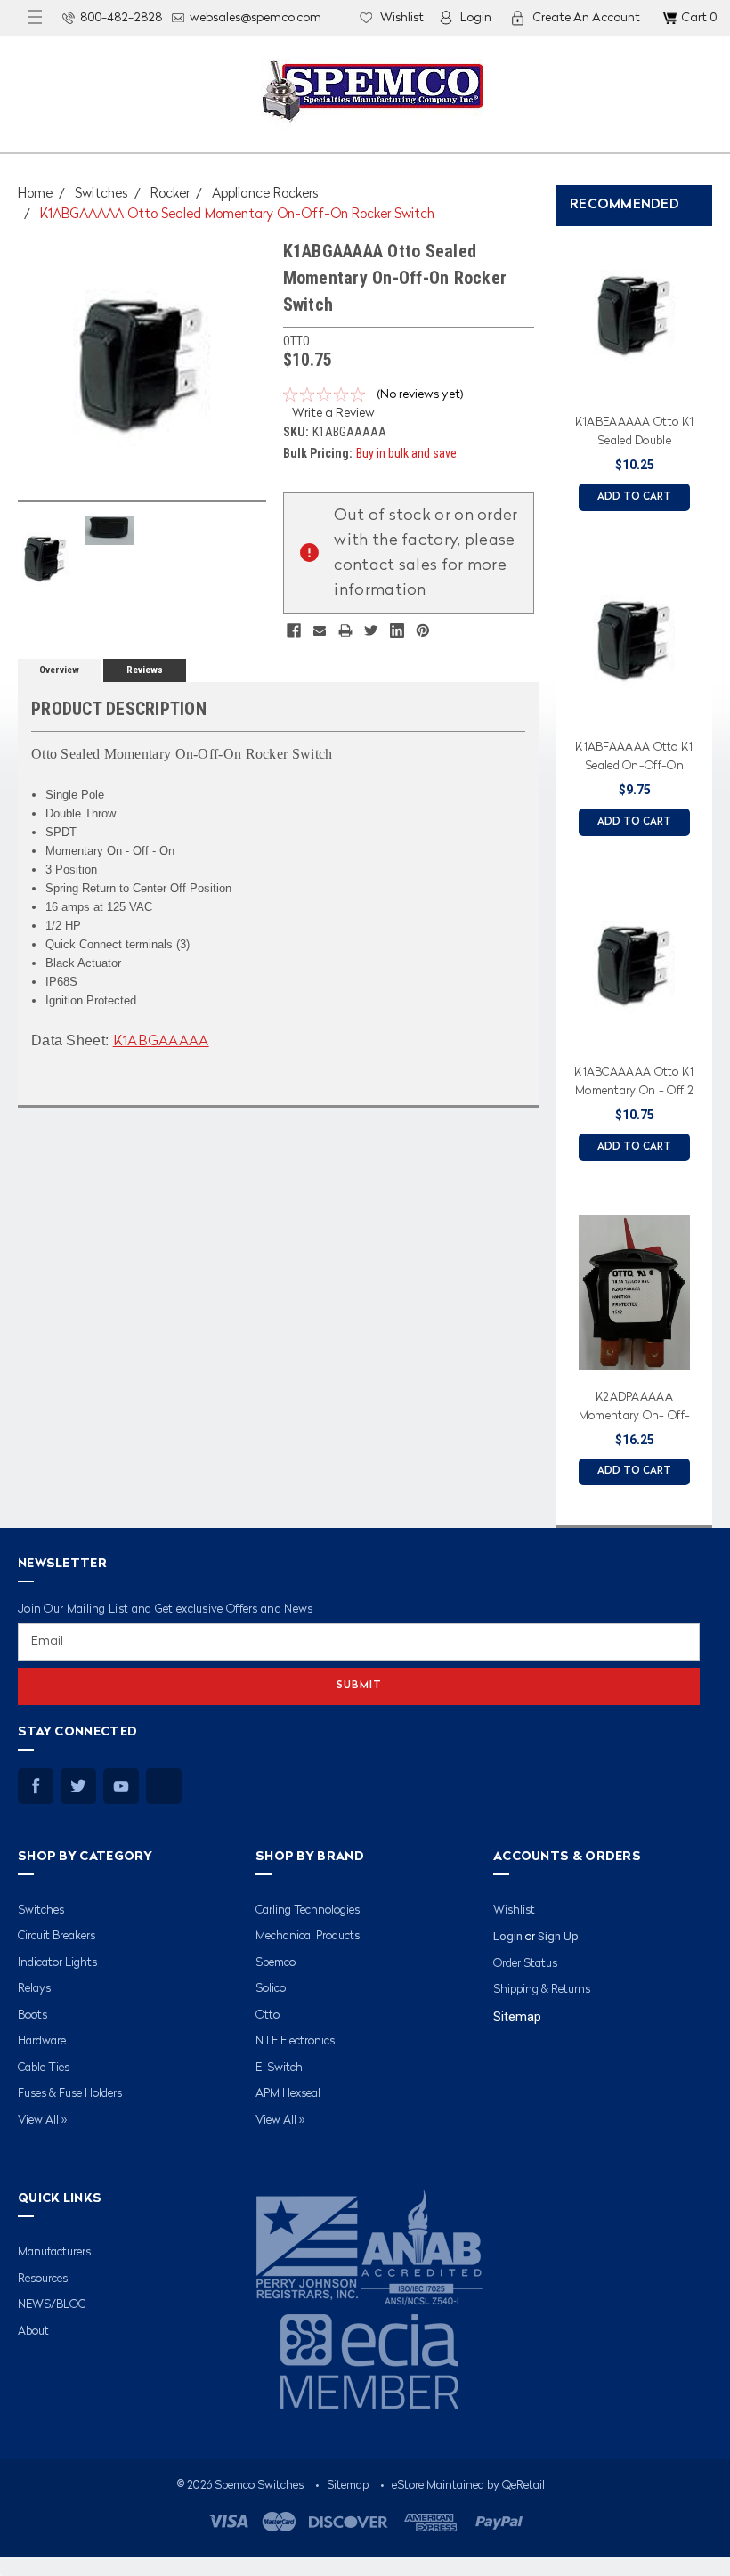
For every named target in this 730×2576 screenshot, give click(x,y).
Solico (271, 1989)
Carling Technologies (308, 1910)
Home (35, 195)
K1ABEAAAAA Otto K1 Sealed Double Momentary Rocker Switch (634, 435)
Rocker (170, 195)
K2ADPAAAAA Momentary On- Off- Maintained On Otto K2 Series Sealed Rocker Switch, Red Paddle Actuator (634, 1410)
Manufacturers (54, 2252)
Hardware (42, 2041)
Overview (59, 670)
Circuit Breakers (57, 1936)
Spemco (276, 1963)
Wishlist (402, 18)
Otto (268, 2015)
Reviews (145, 670)
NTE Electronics (295, 2041)
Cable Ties (44, 2068)
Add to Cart (634, 497)
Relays (34, 1989)
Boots (32, 2015)
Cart (699, 18)
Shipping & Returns (542, 1990)
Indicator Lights (57, 1963)
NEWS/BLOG (52, 2305)
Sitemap (517, 2017)
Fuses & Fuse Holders (70, 2094)
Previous (552, 860)
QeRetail (523, 2486)
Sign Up (558, 1936)
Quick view (634, 384)
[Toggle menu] (35, 18)
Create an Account (586, 18)
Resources (43, 2279)
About (33, 2332)
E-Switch (279, 2068)
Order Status (525, 1964)
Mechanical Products (308, 1936)
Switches (101, 195)
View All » (42, 2121)
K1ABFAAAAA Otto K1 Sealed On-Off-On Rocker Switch (634, 760)
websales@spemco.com (255, 18)
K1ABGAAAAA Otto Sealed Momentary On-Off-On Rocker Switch (237, 215)
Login (476, 18)
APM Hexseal (288, 2094)
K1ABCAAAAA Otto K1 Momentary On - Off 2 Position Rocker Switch (634, 1085)
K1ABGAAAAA (161, 1042)
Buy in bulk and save (406, 453)
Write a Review (333, 413)
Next (712, 860)
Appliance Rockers (265, 195)
